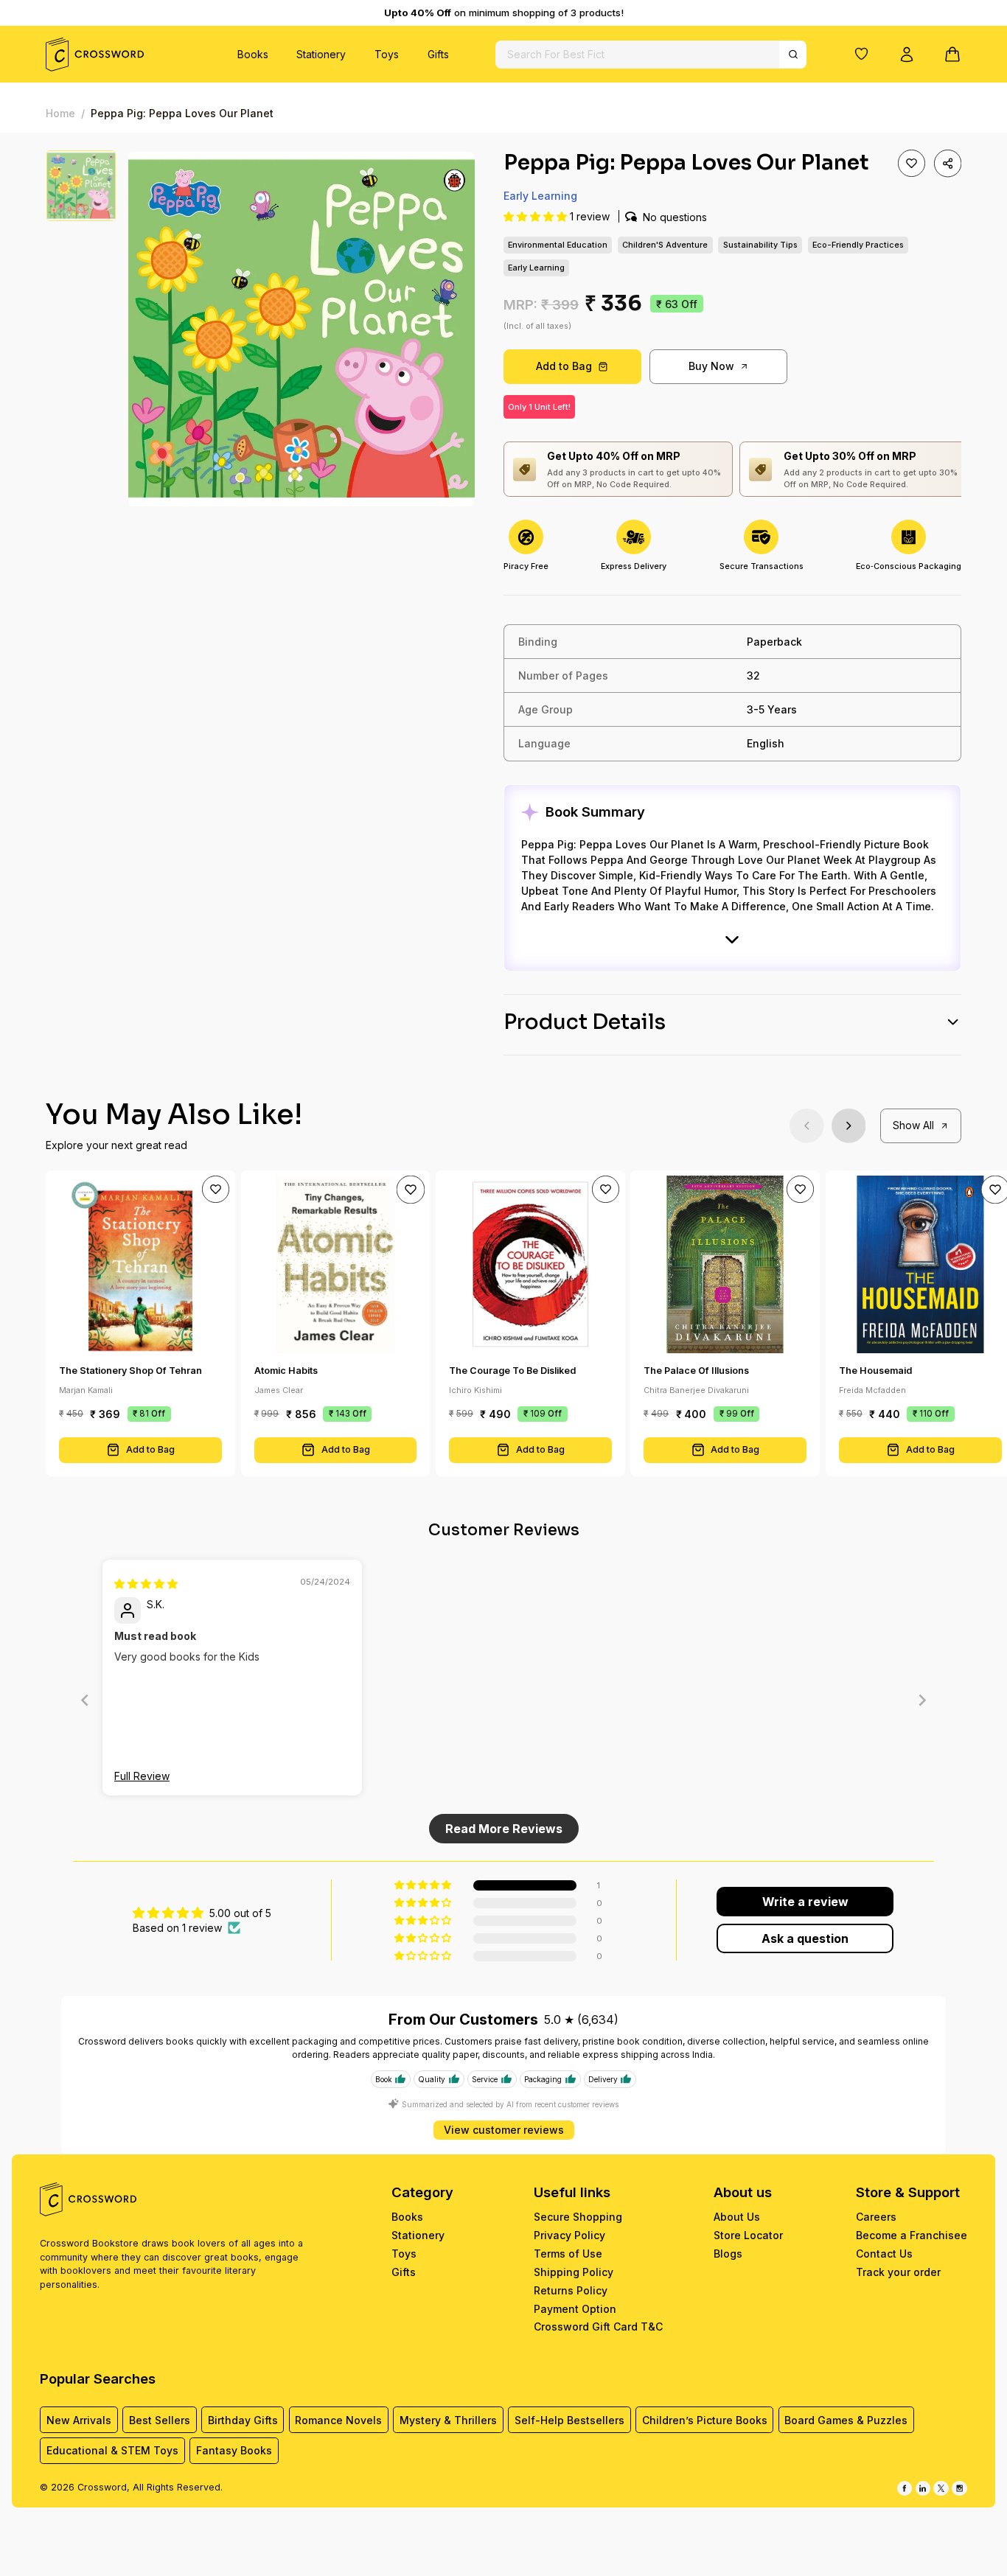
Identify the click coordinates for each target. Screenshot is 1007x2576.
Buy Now (711, 366)
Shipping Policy (574, 2272)
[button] (862, 54)
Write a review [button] (805, 1902)
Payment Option (575, 2309)
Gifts (438, 54)
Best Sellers (160, 2420)
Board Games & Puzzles (846, 2420)
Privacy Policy (569, 2235)
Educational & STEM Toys (112, 2450)
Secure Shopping (578, 2217)
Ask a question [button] (805, 1938)
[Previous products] (807, 1126)
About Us (737, 2217)
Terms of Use (568, 2254)
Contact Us (884, 2254)
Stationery (321, 54)
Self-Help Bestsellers (569, 2420)
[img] (146, 1584)
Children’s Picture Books (705, 2420)
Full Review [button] (142, 1776)
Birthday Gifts (243, 2420)
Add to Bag (564, 366)
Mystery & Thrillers (448, 2420)
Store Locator (748, 2235)
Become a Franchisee (912, 2235)
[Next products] (849, 1126)
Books (253, 54)
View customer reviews (504, 2130)
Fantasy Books (234, 2450)
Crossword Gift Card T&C (598, 2327)
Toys (387, 54)
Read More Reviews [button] (504, 1829)
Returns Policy (571, 2290)
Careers (876, 2217)
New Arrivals (79, 2420)
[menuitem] (253, 54)
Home (60, 113)
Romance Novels (338, 2420)
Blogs (728, 2254)
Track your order (898, 2272)
